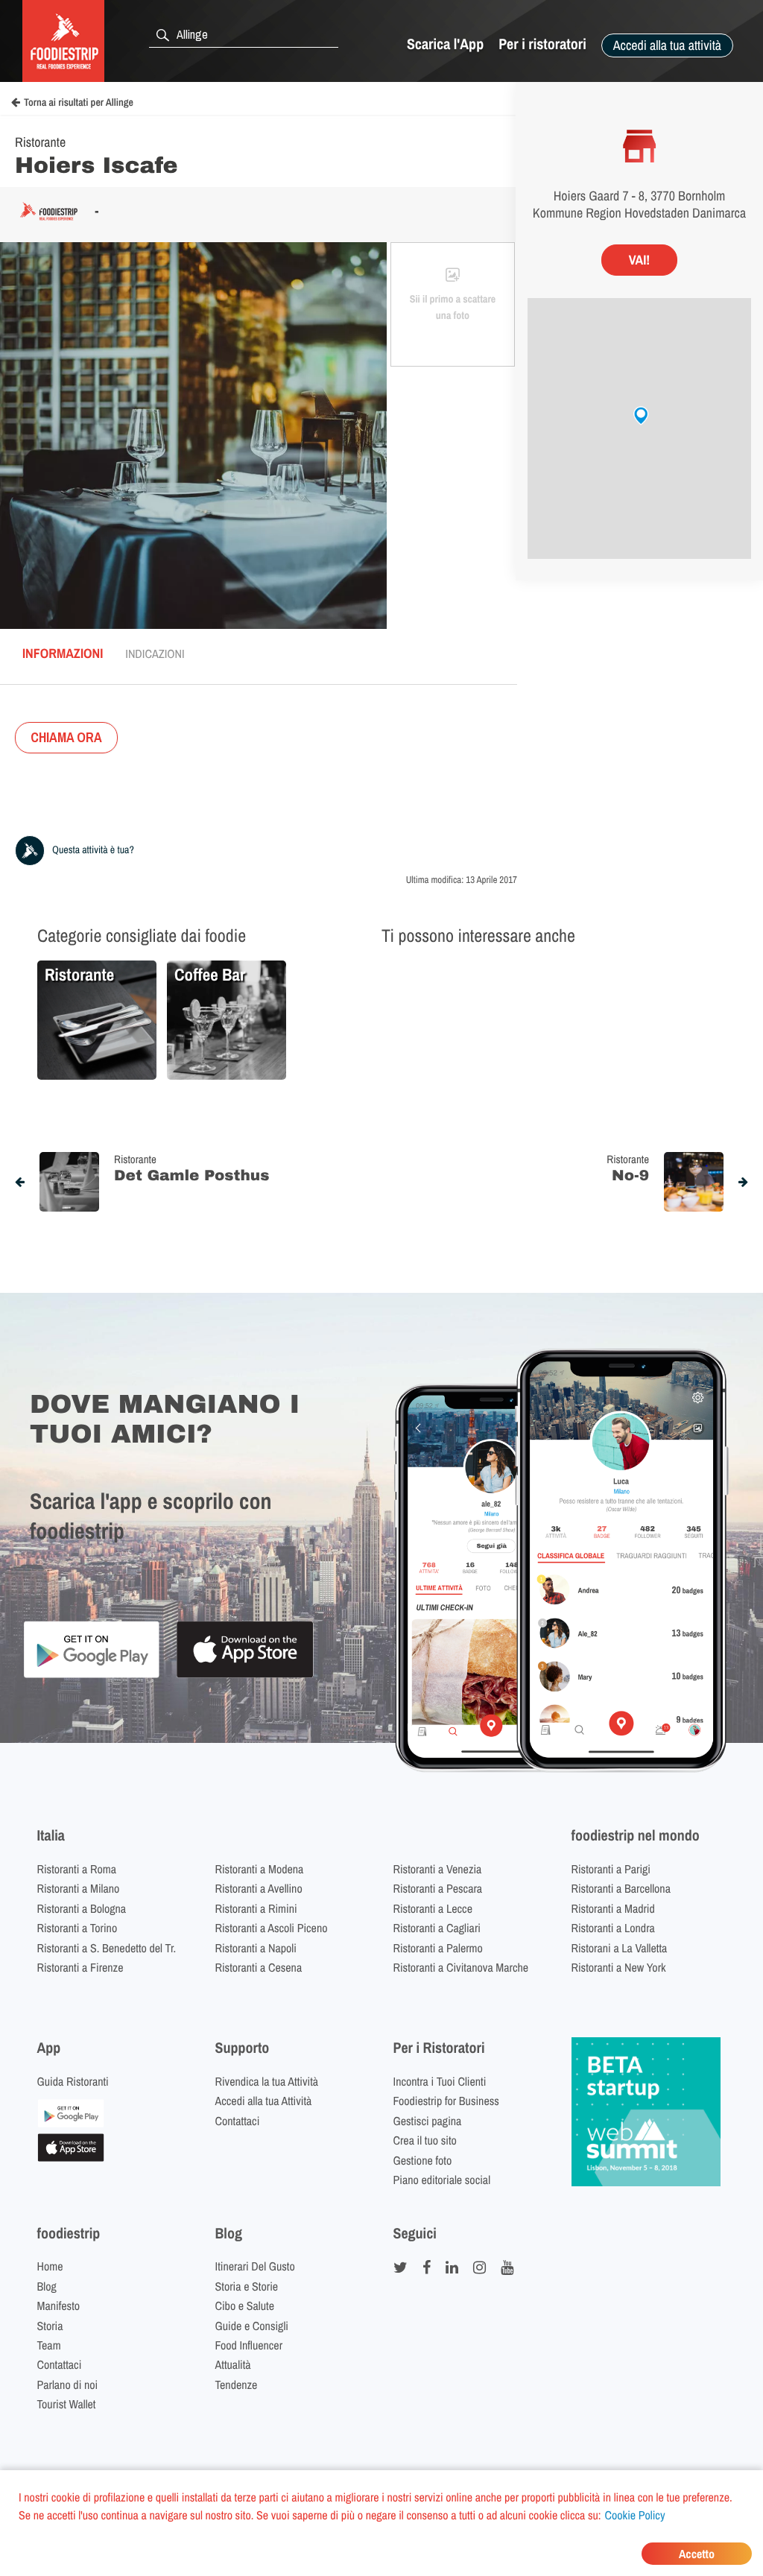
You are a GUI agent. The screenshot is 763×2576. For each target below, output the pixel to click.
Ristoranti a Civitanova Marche (461, 1967)
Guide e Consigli (252, 2326)
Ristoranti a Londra (613, 1928)
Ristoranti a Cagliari (437, 1928)
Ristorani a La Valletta (620, 1948)
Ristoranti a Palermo (438, 1948)
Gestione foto (423, 2160)
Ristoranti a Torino (77, 1928)
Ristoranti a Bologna (82, 1908)
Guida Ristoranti (73, 2081)
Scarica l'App (445, 44)
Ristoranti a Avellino (259, 1888)
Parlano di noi (68, 2384)
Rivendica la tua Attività (267, 2081)
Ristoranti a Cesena (259, 1967)
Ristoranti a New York (619, 1967)
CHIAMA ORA (66, 737)
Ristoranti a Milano (79, 1888)
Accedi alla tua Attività (264, 2101)
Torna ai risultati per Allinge (79, 103)
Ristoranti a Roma (77, 1869)
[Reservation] (71, 2123)
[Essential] (71, 2157)
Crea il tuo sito (425, 2140)
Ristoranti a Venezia (438, 1869)
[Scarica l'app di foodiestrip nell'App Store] (245, 1675)
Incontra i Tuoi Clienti (440, 2081)
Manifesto (59, 2306)
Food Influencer (249, 2345)
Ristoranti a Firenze (80, 1967)
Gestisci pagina (428, 2121)
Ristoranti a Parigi (611, 1869)
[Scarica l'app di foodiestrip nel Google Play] (91, 1675)
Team (49, 2345)
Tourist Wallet (67, 2404)
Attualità (233, 2364)
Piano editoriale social (442, 2180)
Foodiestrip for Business (446, 2101)
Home (50, 2266)
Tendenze (237, 2384)
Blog (47, 2286)
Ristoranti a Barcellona (621, 1888)
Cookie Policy (635, 2515)
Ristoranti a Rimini (256, 1908)
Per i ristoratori (542, 44)
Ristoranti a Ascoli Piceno (272, 1928)
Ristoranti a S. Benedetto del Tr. (107, 1948)
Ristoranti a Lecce (433, 1908)
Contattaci (238, 2121)
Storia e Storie (247, 2286)
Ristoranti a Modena (260, 1869)
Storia (50, 2326)
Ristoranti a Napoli (256, 1948)
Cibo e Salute (245, 2306)
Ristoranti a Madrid (613, 1908)
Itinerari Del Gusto (255, 2266)
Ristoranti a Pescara (438, 1888)
